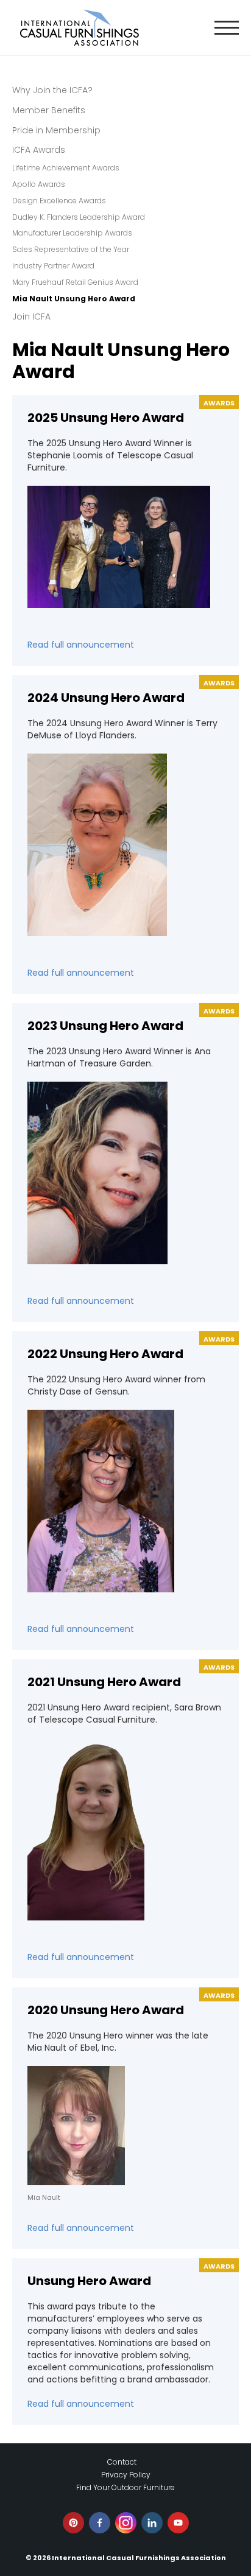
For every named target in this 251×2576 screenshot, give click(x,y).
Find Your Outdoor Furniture (125, 2487)
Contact (122, 2462)
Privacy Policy (126, 2475)
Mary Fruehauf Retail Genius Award (75, 282)
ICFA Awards (39, 150)
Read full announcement (81, 645)
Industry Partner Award (53, 266)
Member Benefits (49, 110)
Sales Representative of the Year (71, 249)
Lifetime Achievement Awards (66, 168)
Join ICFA (31, 317)
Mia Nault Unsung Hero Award (74, 299)
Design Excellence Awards (59, 201)
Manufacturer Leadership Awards (72, 233)
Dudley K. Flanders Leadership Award (79, 217)
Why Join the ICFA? (52, 90)
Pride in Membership (56, 130)
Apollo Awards (39, 184)
